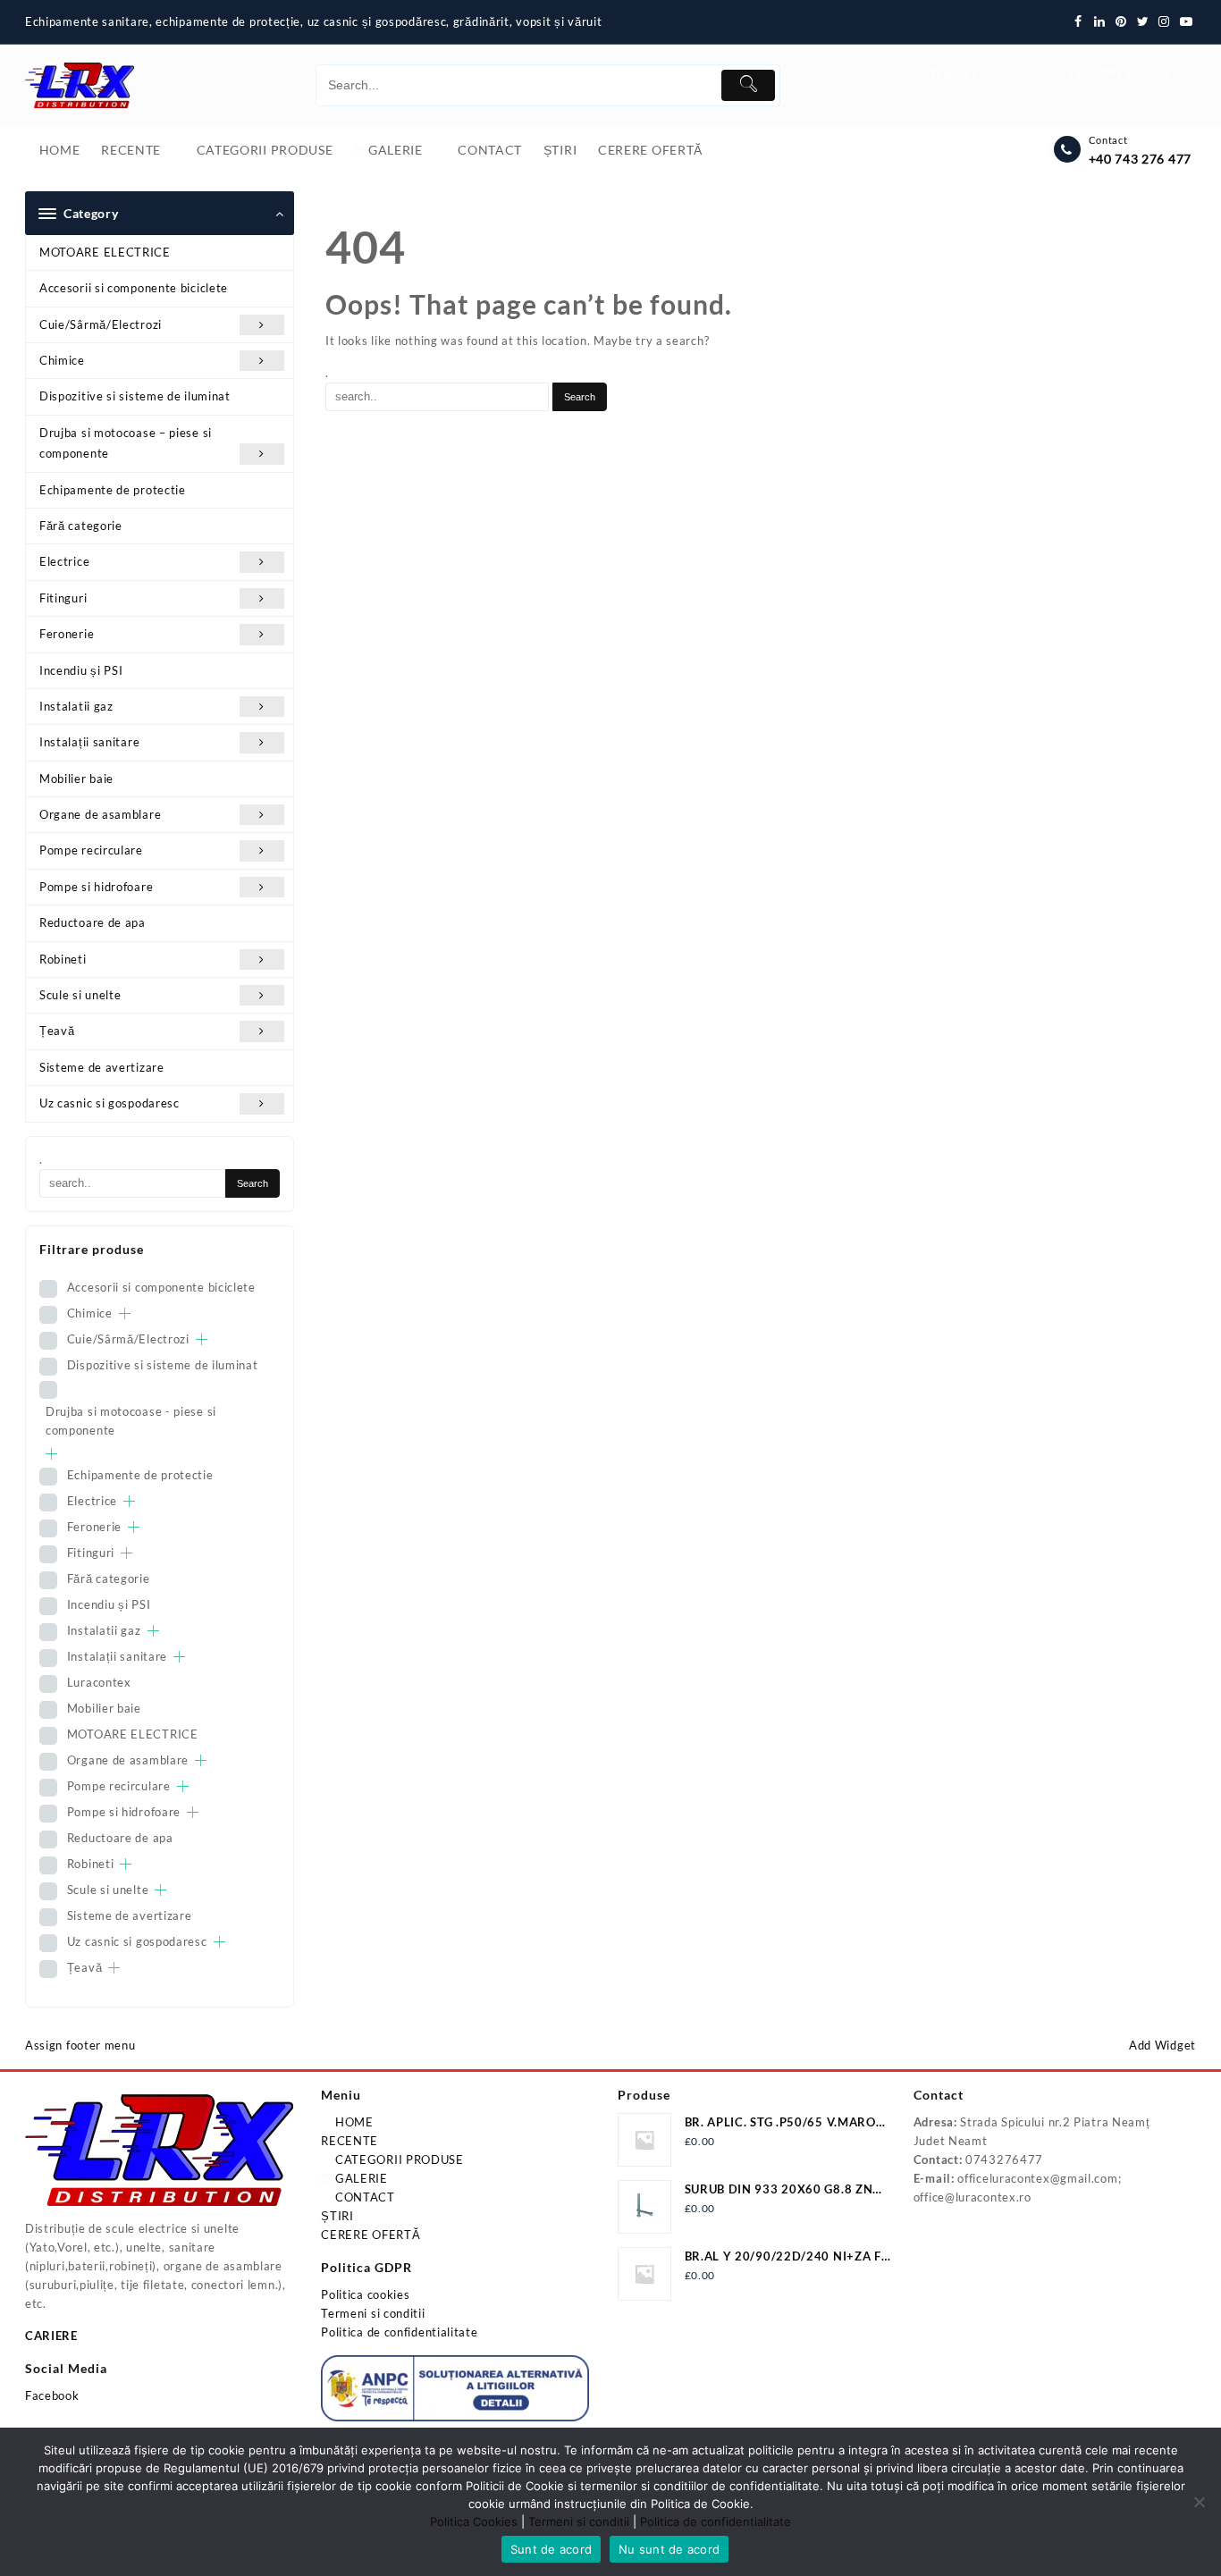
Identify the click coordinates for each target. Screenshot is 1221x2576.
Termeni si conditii (373, 2313)
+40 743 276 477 (1141, 159)
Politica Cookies (474, 2521)
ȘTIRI (337, 2216)
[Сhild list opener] (125, 1313)
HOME (353, 2122)
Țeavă (57, 1031)
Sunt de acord (551, 2549)
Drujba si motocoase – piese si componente (126, 443)
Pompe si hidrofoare (96, 887)
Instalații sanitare (89, 742)
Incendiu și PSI (81, 670)
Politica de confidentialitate (399, 2332)
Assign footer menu (80, 2045)
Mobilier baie (76, 779)
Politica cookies (365, 2294)
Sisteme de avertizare (102, 1067)
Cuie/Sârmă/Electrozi (101, 324)
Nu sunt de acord (669, 2549)
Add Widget (1162, 2045)
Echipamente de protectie (113, 490)
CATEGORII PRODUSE (398, 2159)
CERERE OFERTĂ (371, 2235)
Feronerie (67, 634)
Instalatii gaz (76, 706)
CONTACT (363, 2197)
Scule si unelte (80, 995)
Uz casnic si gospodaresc (109, 1103)
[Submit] (748, 85)
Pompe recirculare (91, 850)
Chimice (62, 360)
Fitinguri (63, 598)
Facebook (52, 2395)
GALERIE (360, 2178)
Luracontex (99, 1682)
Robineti (63, 959)
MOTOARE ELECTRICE (105, 252)
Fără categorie (81, 526)
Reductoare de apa (93, 922)
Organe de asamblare (100, 814)
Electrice (64, 561)
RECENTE (349, 2141)
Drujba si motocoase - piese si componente (131, 1421)
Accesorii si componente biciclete (134, 288)
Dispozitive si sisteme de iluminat (135, 396)
